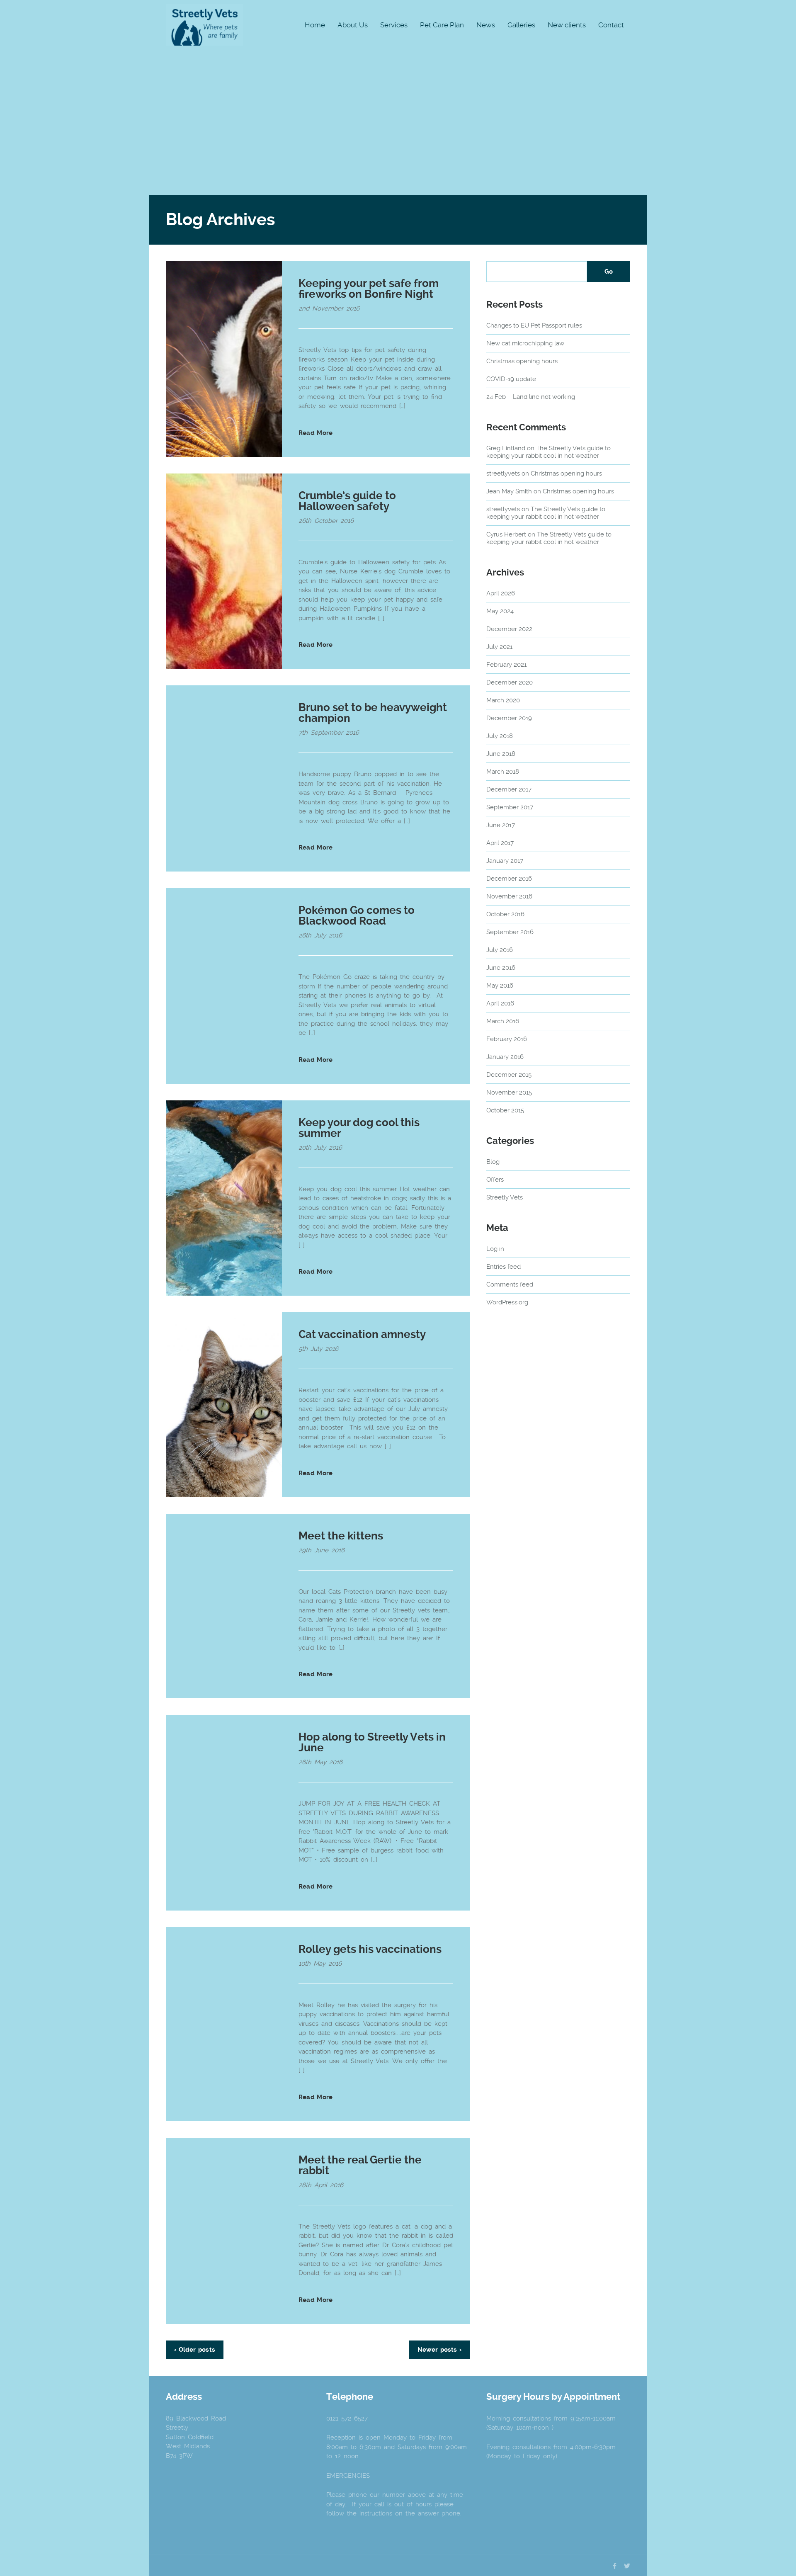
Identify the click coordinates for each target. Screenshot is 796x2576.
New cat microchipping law (525, 343)
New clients (567, 25)
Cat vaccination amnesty (362, 1334)
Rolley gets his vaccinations (370, 1949)
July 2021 (499, 647)
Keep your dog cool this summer (359, 1128)
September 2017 (510, 807)
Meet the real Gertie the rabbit (360, 2165)
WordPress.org (507, 1302)
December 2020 (510, 682)
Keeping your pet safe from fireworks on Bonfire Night (369, 289)
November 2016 (509, 896)
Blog (493, 1162)
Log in (495, 1249)
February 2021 (506, 665)
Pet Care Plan (442, 25)
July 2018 (500, 736)
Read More (315, 433)
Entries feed (504, 1267)
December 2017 (509, 789)
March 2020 (503, 700)
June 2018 (501, 754)
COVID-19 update (511, 379)
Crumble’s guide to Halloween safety (347, 501)
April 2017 (500, 843)
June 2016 (501, 968)
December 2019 (509, 718)
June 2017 (501, 825)
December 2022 (509, 629)
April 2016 (500, 1003)
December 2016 (509, 879)
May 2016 (500, 986)
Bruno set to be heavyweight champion (373, 713)
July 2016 (500, 950)
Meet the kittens (341, 1536)
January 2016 (505, 1057)
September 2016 (510, 932)
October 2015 (505, 1110)
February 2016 (507, 1039)
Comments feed (510, 1284)
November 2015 (509, 1093)
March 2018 (503, 772)
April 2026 (501, 593)
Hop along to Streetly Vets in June (372, 1742)
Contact (611, 25)
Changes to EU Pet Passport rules (534, 325)
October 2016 (505, 914)
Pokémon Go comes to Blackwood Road (357, 915)
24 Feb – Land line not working (531, 397)
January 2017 (505, 861)
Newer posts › (439, 2350)
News (486, 25)
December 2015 (509, 1075)
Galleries (521, 25)
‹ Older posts (195, 2350)
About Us (353, 25)
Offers (495, 1180)
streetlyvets (503, 473)
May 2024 (500, 611)
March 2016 (503, 1021)
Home (315, 25)
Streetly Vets (505, 1197)
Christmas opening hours (522, 361)
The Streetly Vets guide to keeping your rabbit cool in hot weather (548, 452)
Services (394, 25)
